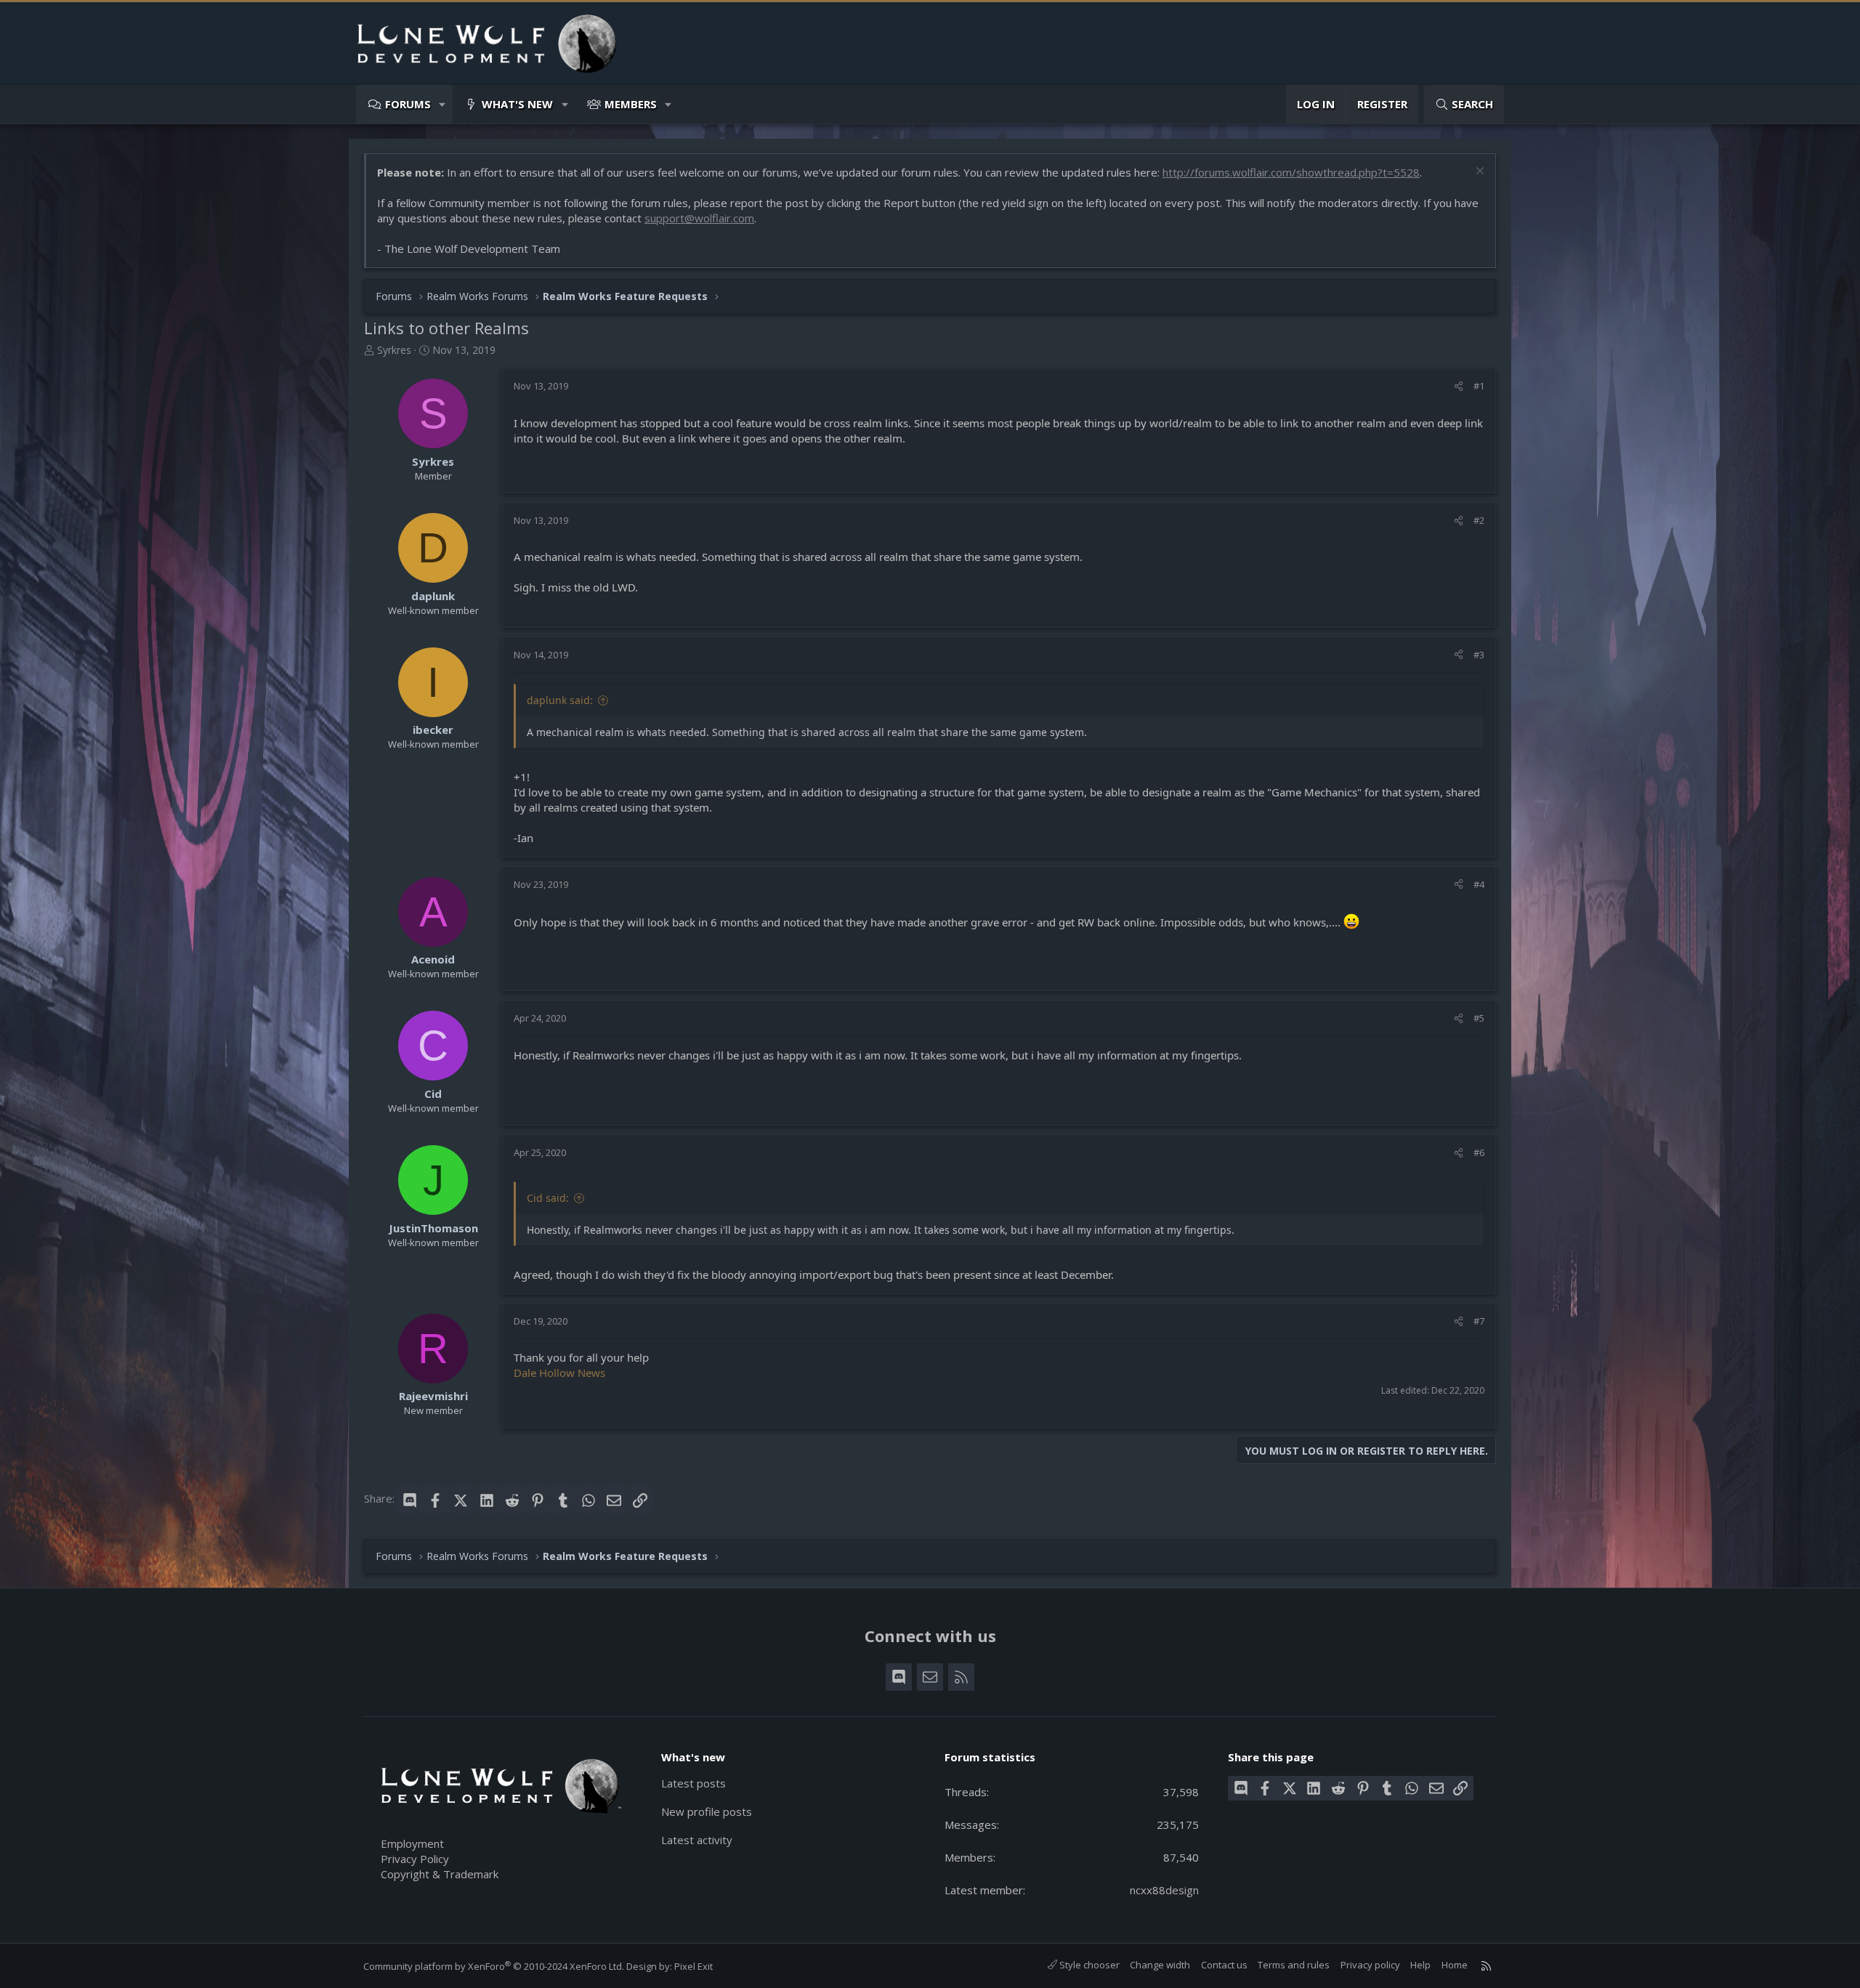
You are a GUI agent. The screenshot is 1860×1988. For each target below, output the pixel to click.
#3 (1479, 655)
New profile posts (707, 1811)
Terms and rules (1294, 1965)
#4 (1479, 884)
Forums (408, 104)
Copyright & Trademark (440, 1874)
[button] (443, 104)
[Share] (1459, 386)
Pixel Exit (694, 1966)
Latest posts (694, 1783)
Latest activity (697, 1840)
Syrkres (394, 350)
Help (1420, 1965)
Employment (412, 1843)
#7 (1479, 1321)
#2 (1479, 520)
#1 (1479, 386)
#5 (1479, 1018)
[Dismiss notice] (1478, 173)
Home (1455, 1965)
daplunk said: (560, 700)
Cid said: (548, 1198)
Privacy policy (1370, 1965)
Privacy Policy (415, 1859)
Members (631, 104)
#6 (1479, 1152)
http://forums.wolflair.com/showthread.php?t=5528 (1291, 172)
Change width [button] (1160, 1965)
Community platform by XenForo (494, 1966)
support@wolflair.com (699, 218)
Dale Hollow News (559, 1373)
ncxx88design (1164, 1890)
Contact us (1224, 1965)
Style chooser (1088, 1965)
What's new (517, 104)
